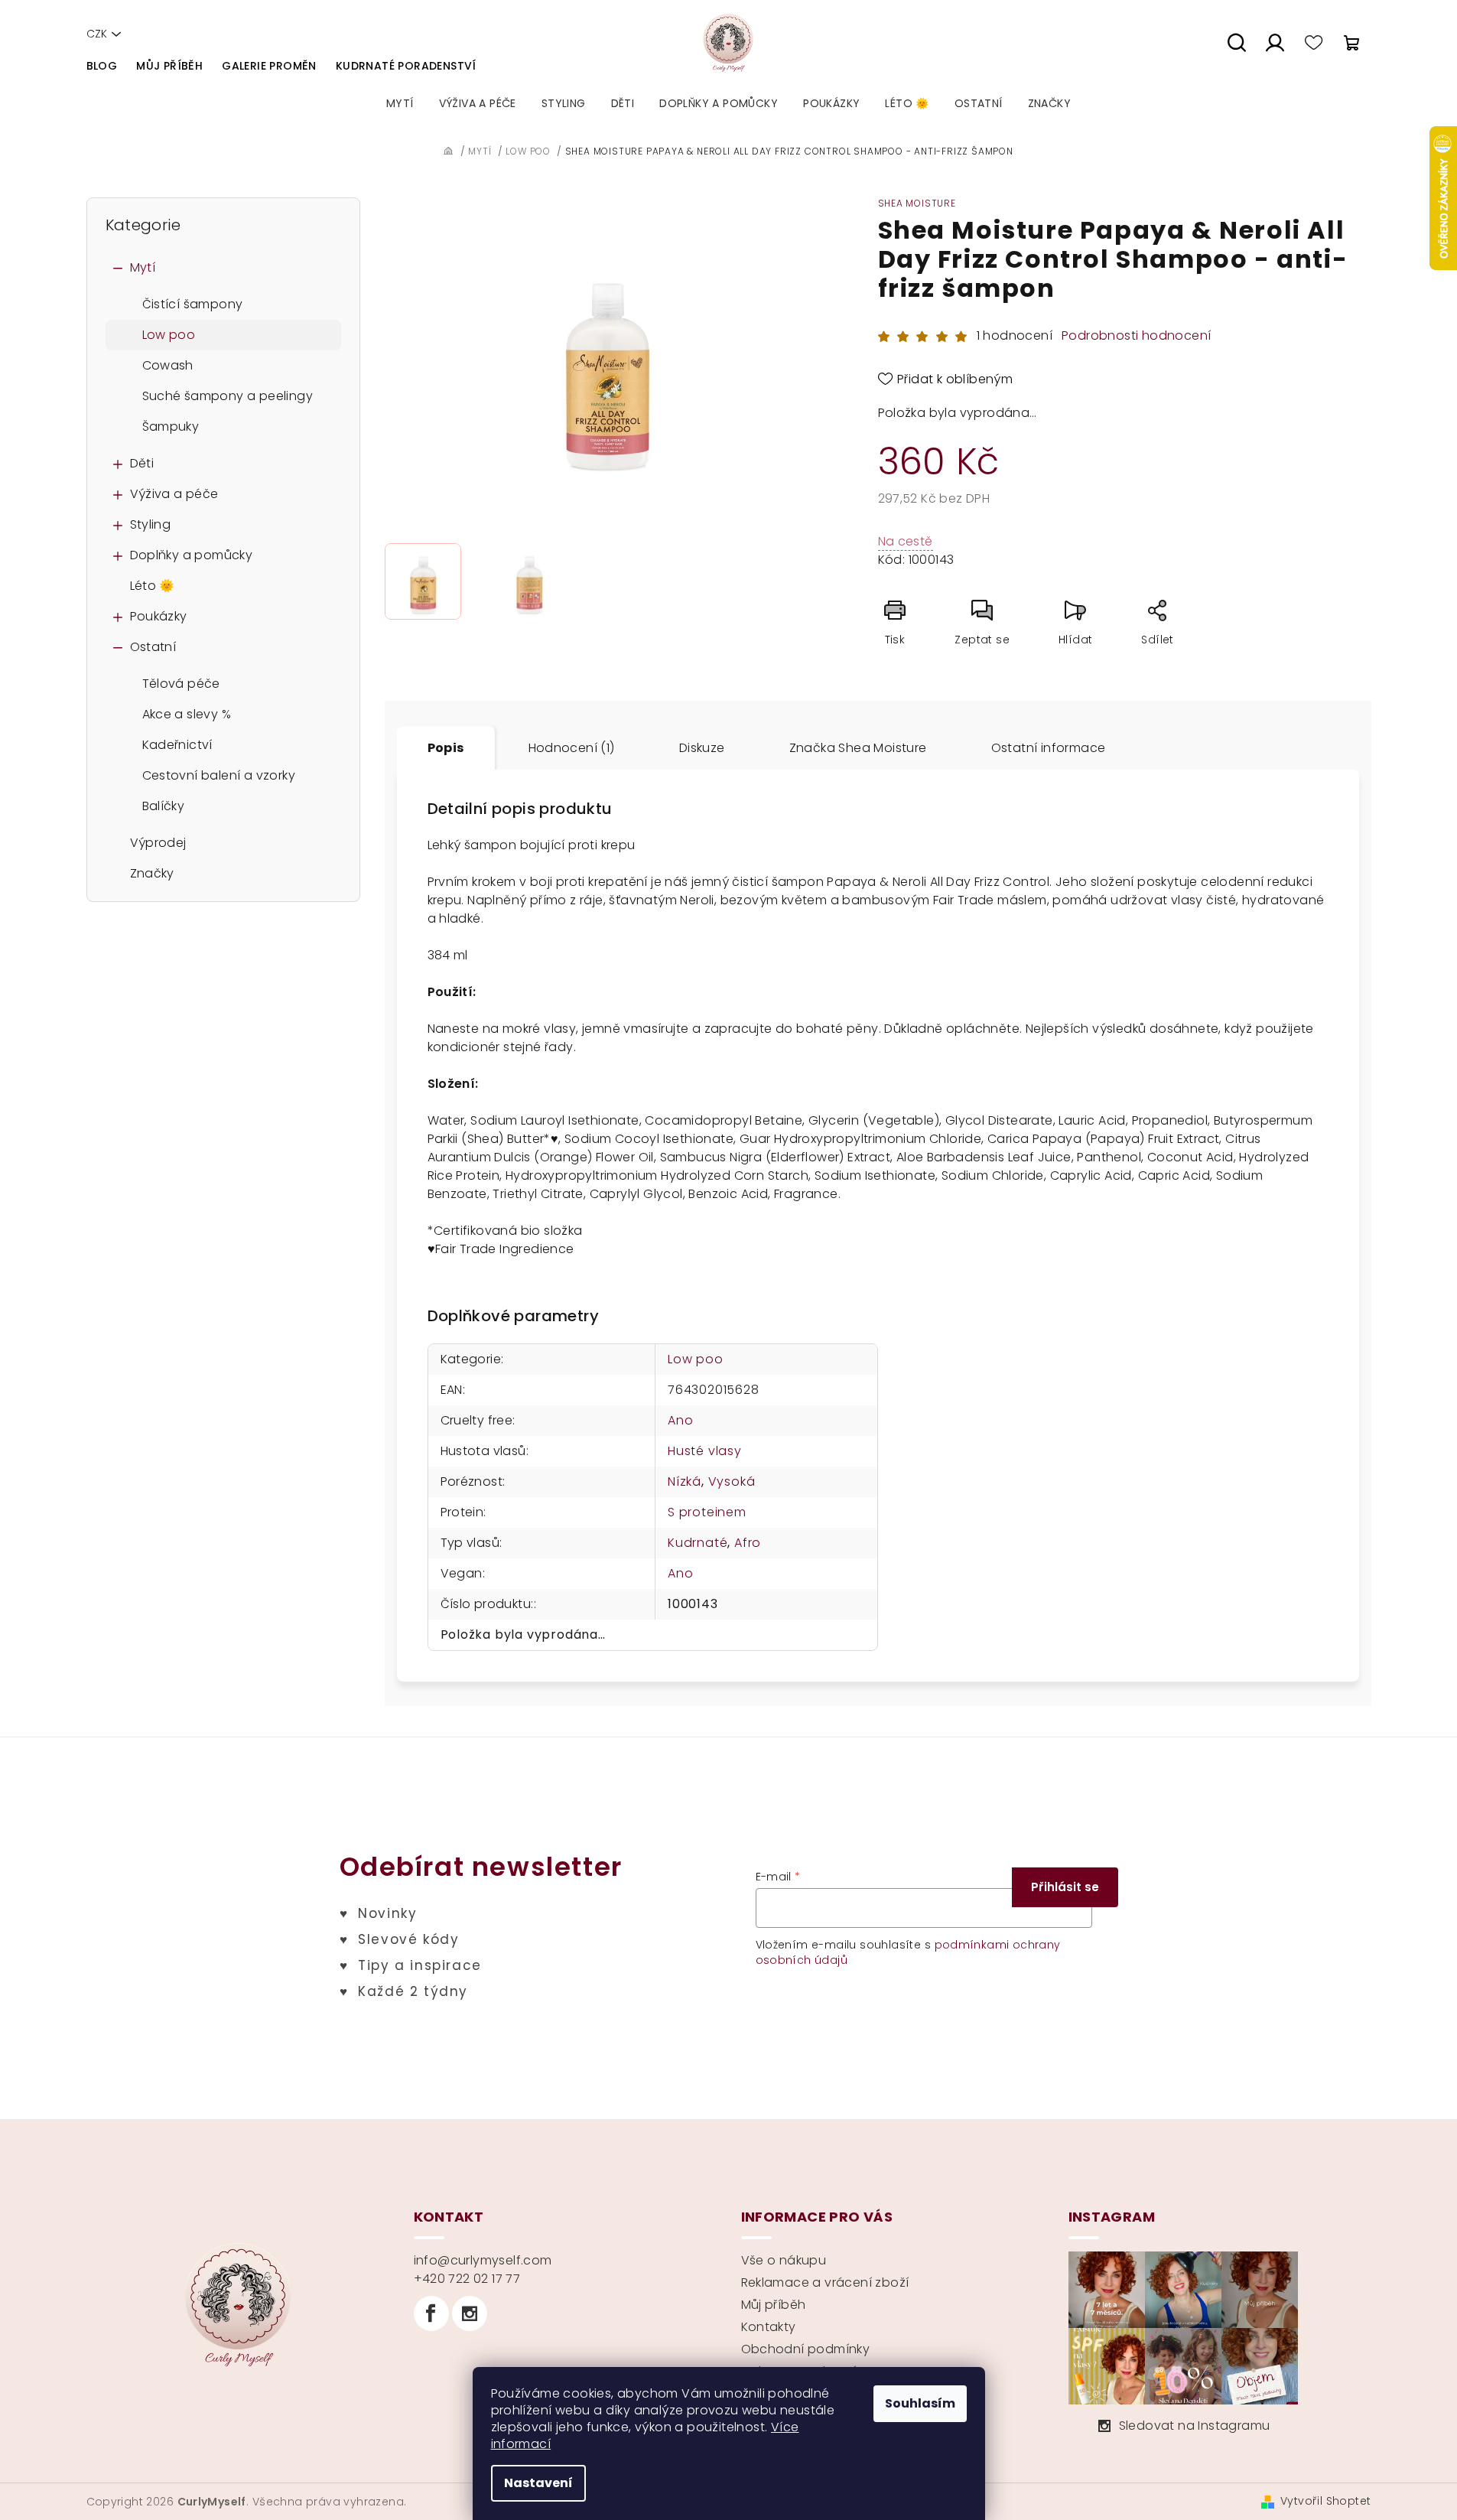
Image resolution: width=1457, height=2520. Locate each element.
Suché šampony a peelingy (228, 396)
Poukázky (159, 616)
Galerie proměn (269, 66)
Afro (748, 1543)
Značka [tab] (858, 748)
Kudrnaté (698, 1543)
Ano (680, 1420)
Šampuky (171, 427)
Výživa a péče (174, 494)
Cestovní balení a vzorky (219, 775)
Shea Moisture (917, 203)
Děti (142, 463)
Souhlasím (920, 2403)
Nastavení (538, 2483)
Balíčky (164, 806)
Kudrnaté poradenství (406, 66)
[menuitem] (400, 103)
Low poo (169, 335)
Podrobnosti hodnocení (1136, 336)
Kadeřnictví (177, 745)
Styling (151, 524)
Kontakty (769, 2327)
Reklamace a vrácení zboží (825, 2282)
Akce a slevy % (187, 714)
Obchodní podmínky (806, 2349)
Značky (152, 873)
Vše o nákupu (784, 2260)
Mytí (143, 267)
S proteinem (707, 1512)
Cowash (168, 365)
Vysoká (732, 1481)
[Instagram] (470, 2313)
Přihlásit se (1065, 1887)
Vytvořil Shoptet (1325, 2501)
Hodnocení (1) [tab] (572, 748)
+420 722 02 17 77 (467, 2279)
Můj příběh (169, 66)
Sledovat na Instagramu (1195, 2426)
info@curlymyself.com (483, 2260)
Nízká (685, 1481)
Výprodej (158, 843)
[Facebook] (431, 2313)
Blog (102, 66)
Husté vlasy (705, 1451)
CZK (97, 34)
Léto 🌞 (153, 586)
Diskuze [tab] (702, 748)
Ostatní (153, 647)
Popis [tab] (446, 748)
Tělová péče (181, 684)
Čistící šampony (193, 304)
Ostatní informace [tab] (1049, 748)
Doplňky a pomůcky (192, 555)
